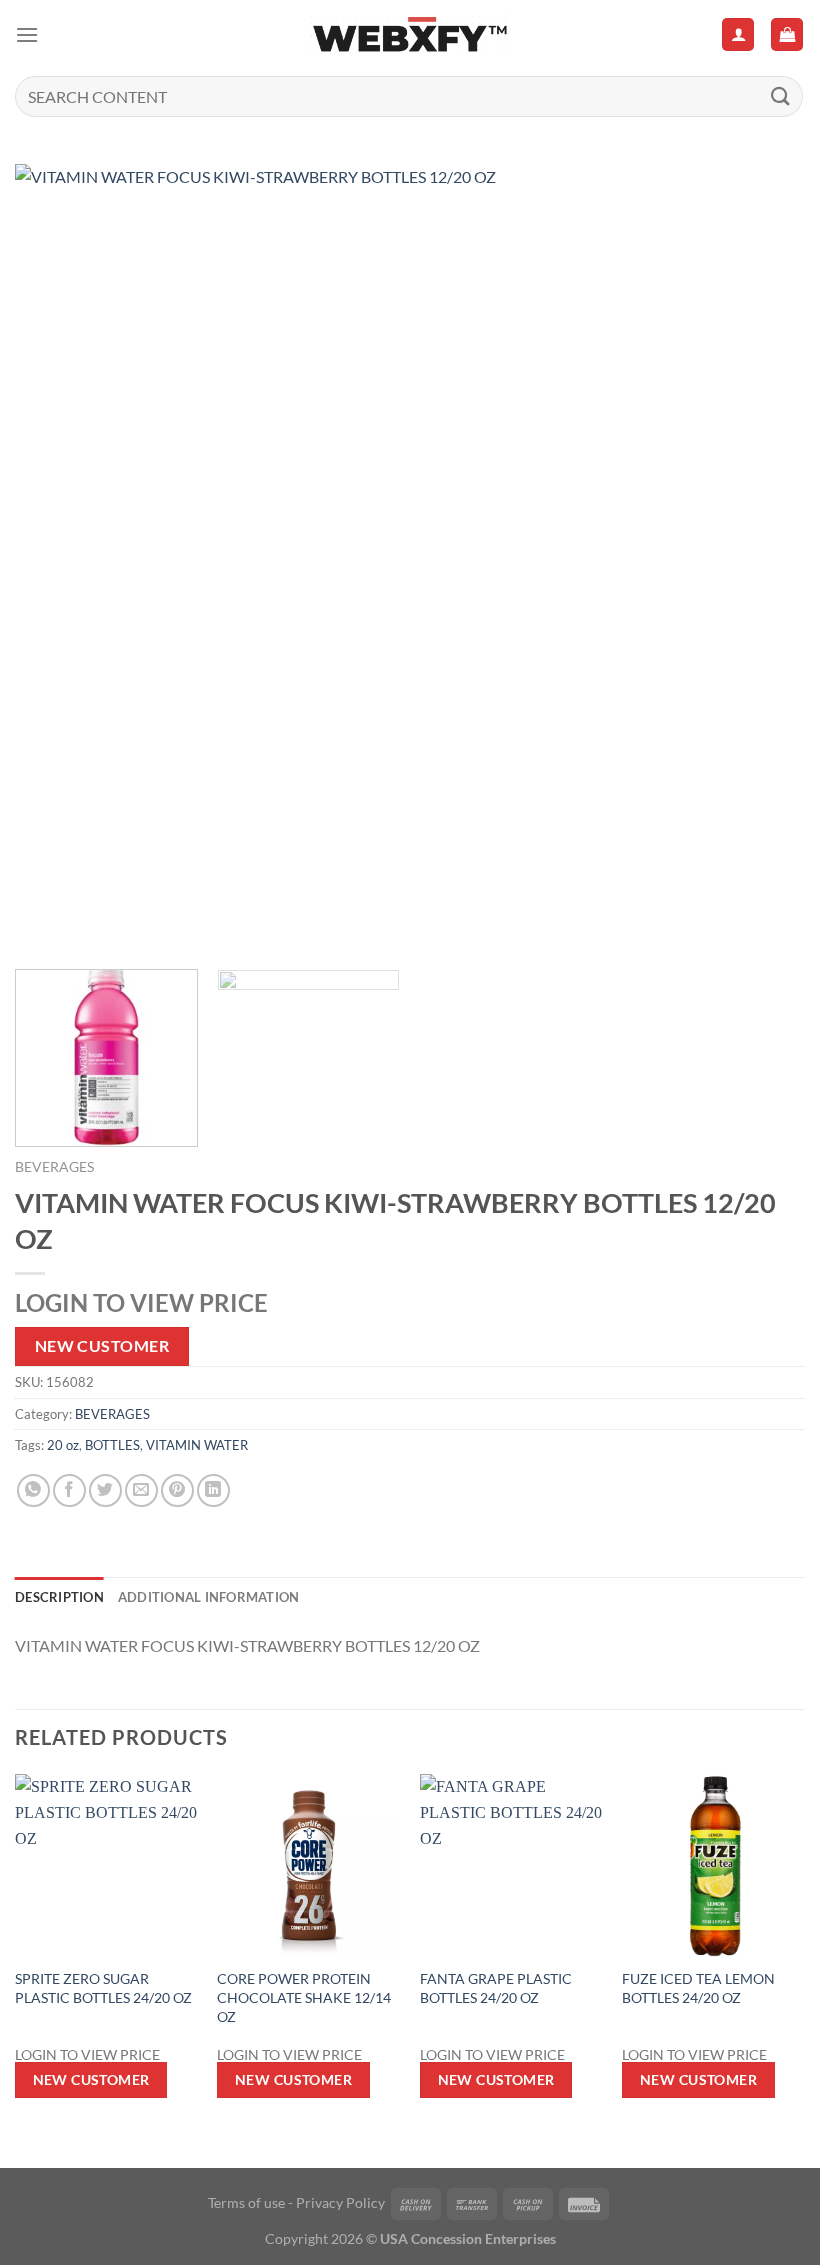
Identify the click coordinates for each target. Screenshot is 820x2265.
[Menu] (27, 34)
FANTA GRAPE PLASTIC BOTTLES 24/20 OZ (496, 1988)
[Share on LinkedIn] (213, 1490)
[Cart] (787, 34)
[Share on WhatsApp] (33, 1490)
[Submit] (781, 96)
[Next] (764, 559)
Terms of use (246, 2202)
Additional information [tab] (209, 1597)
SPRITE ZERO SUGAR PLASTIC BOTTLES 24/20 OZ (103, 1988)
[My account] (738, 34)
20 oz (63, 1445)
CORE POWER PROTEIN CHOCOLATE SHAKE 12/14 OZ (304, 1997)
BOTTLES (112, 1445)
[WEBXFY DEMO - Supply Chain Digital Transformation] (410, 34)
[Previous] (56, 559)
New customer (102, 1346)
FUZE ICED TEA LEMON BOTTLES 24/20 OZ (698, 1988)
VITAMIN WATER (197, 1445)
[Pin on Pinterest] (177, 1490)
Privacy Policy (340, 2202)
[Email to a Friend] (141, 1490)
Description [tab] (59, 1597)
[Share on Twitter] (105, 1490)
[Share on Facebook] (69, 1490)
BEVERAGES (54, 1167)
